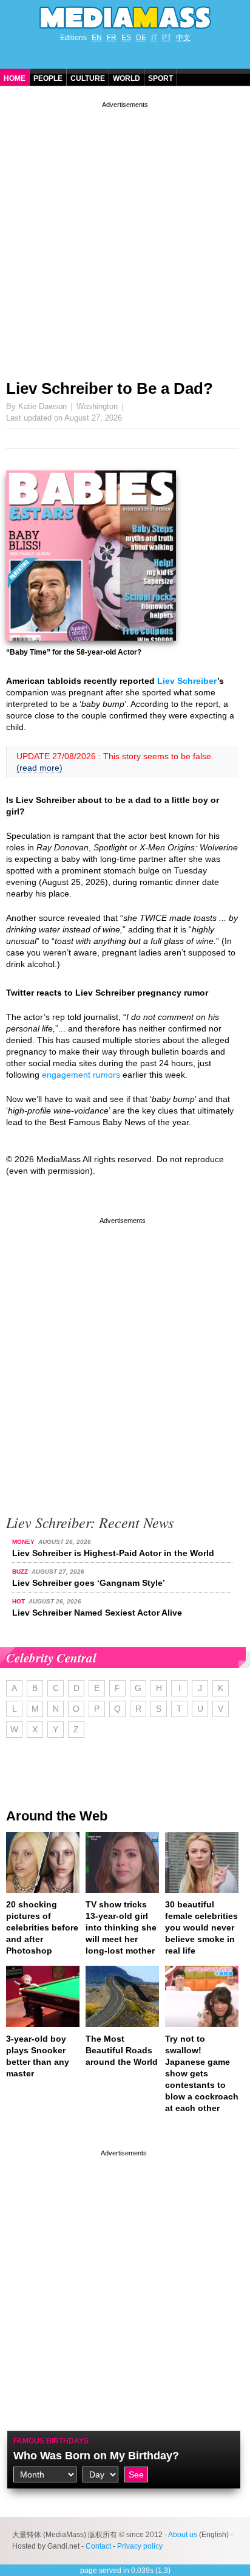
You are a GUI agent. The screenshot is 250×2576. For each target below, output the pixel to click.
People (48, 78)
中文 (183, 38)
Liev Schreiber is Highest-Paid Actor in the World (113, 1553)
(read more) (39, 768)
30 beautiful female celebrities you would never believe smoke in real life (201, 1927)
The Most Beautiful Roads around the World (122, 2050)
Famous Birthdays (51, 2441)
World (127, 78)
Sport (160, 78)
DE (141, 38)
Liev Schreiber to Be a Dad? (110, 388)
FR (112, 38)
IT (154, 38)
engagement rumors (81, 1075)
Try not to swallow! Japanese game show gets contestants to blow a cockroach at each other (202, 2073)
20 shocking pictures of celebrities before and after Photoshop (42, 1927)
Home (15, 78)
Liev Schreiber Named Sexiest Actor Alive (97, 1613)
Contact (98, 2546)
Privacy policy (140, 2546)
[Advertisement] (125, 236)
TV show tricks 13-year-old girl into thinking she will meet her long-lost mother (121, 1927)
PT (167, 38)
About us (183, 2535)
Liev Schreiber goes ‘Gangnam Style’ (89, 1583)
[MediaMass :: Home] (125, 18)
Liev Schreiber (187, 681)
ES (126, 38)
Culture (88, 78)
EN (97, 38)
